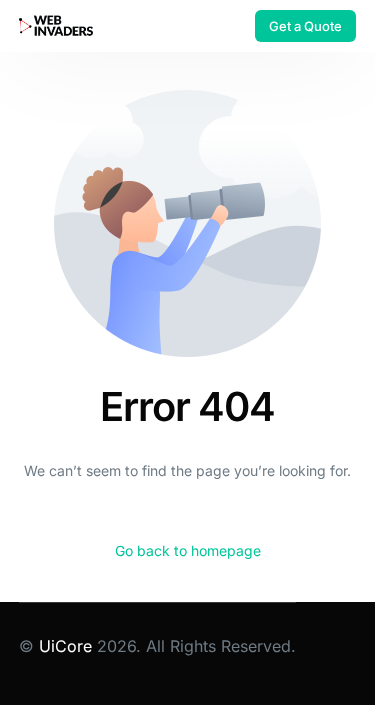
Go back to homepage (188, 550)
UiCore (65, 646)
